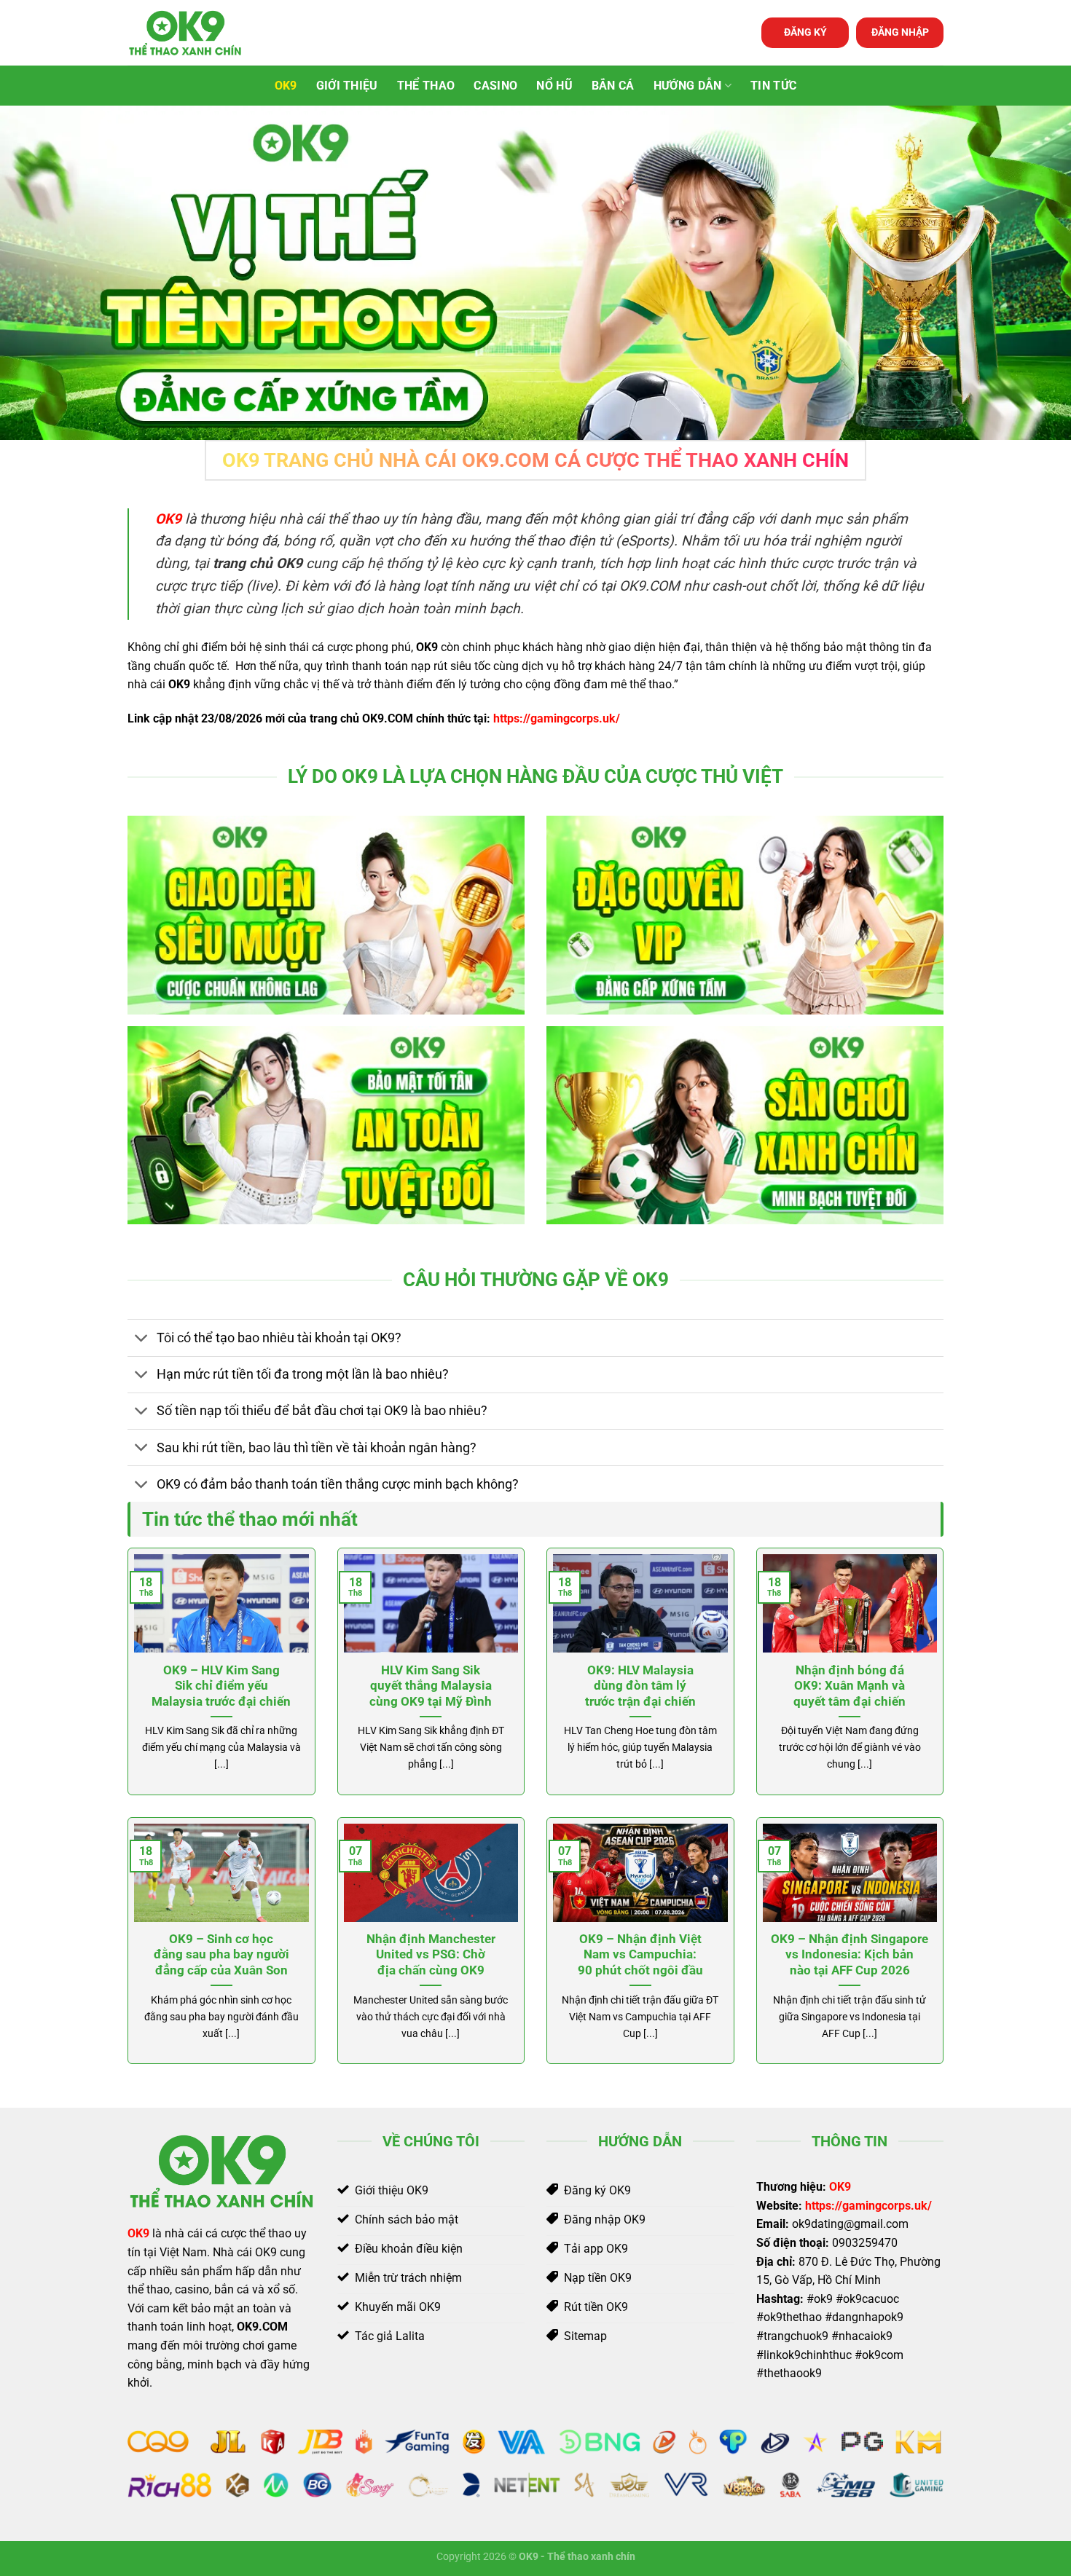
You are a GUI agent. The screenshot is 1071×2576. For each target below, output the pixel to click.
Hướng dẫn (688, 86)
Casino (495, 86)
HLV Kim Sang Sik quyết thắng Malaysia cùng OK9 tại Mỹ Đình (431, 1686)
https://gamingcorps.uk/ (557, 718)
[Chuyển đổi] (142, 1339)
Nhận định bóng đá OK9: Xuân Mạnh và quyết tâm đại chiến (850, 1686)
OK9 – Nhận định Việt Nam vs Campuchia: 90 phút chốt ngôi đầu (640, 1955)
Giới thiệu (347, 86)
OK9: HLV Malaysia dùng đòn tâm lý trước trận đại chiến (640, 1686)
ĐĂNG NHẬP (900, 32)
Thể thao (426, 86)
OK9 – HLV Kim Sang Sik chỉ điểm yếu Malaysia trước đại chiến (221, 1686)
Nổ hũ (554, 86)
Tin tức (773, 86)
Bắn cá (613, 86)
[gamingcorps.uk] (200, 33)
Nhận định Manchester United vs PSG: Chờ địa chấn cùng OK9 (431, 1955)
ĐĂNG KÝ (805, 32)
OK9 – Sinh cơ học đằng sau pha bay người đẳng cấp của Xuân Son (221, 1955)
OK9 (286, 86)
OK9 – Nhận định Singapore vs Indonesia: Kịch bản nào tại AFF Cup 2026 (850, 1955)
